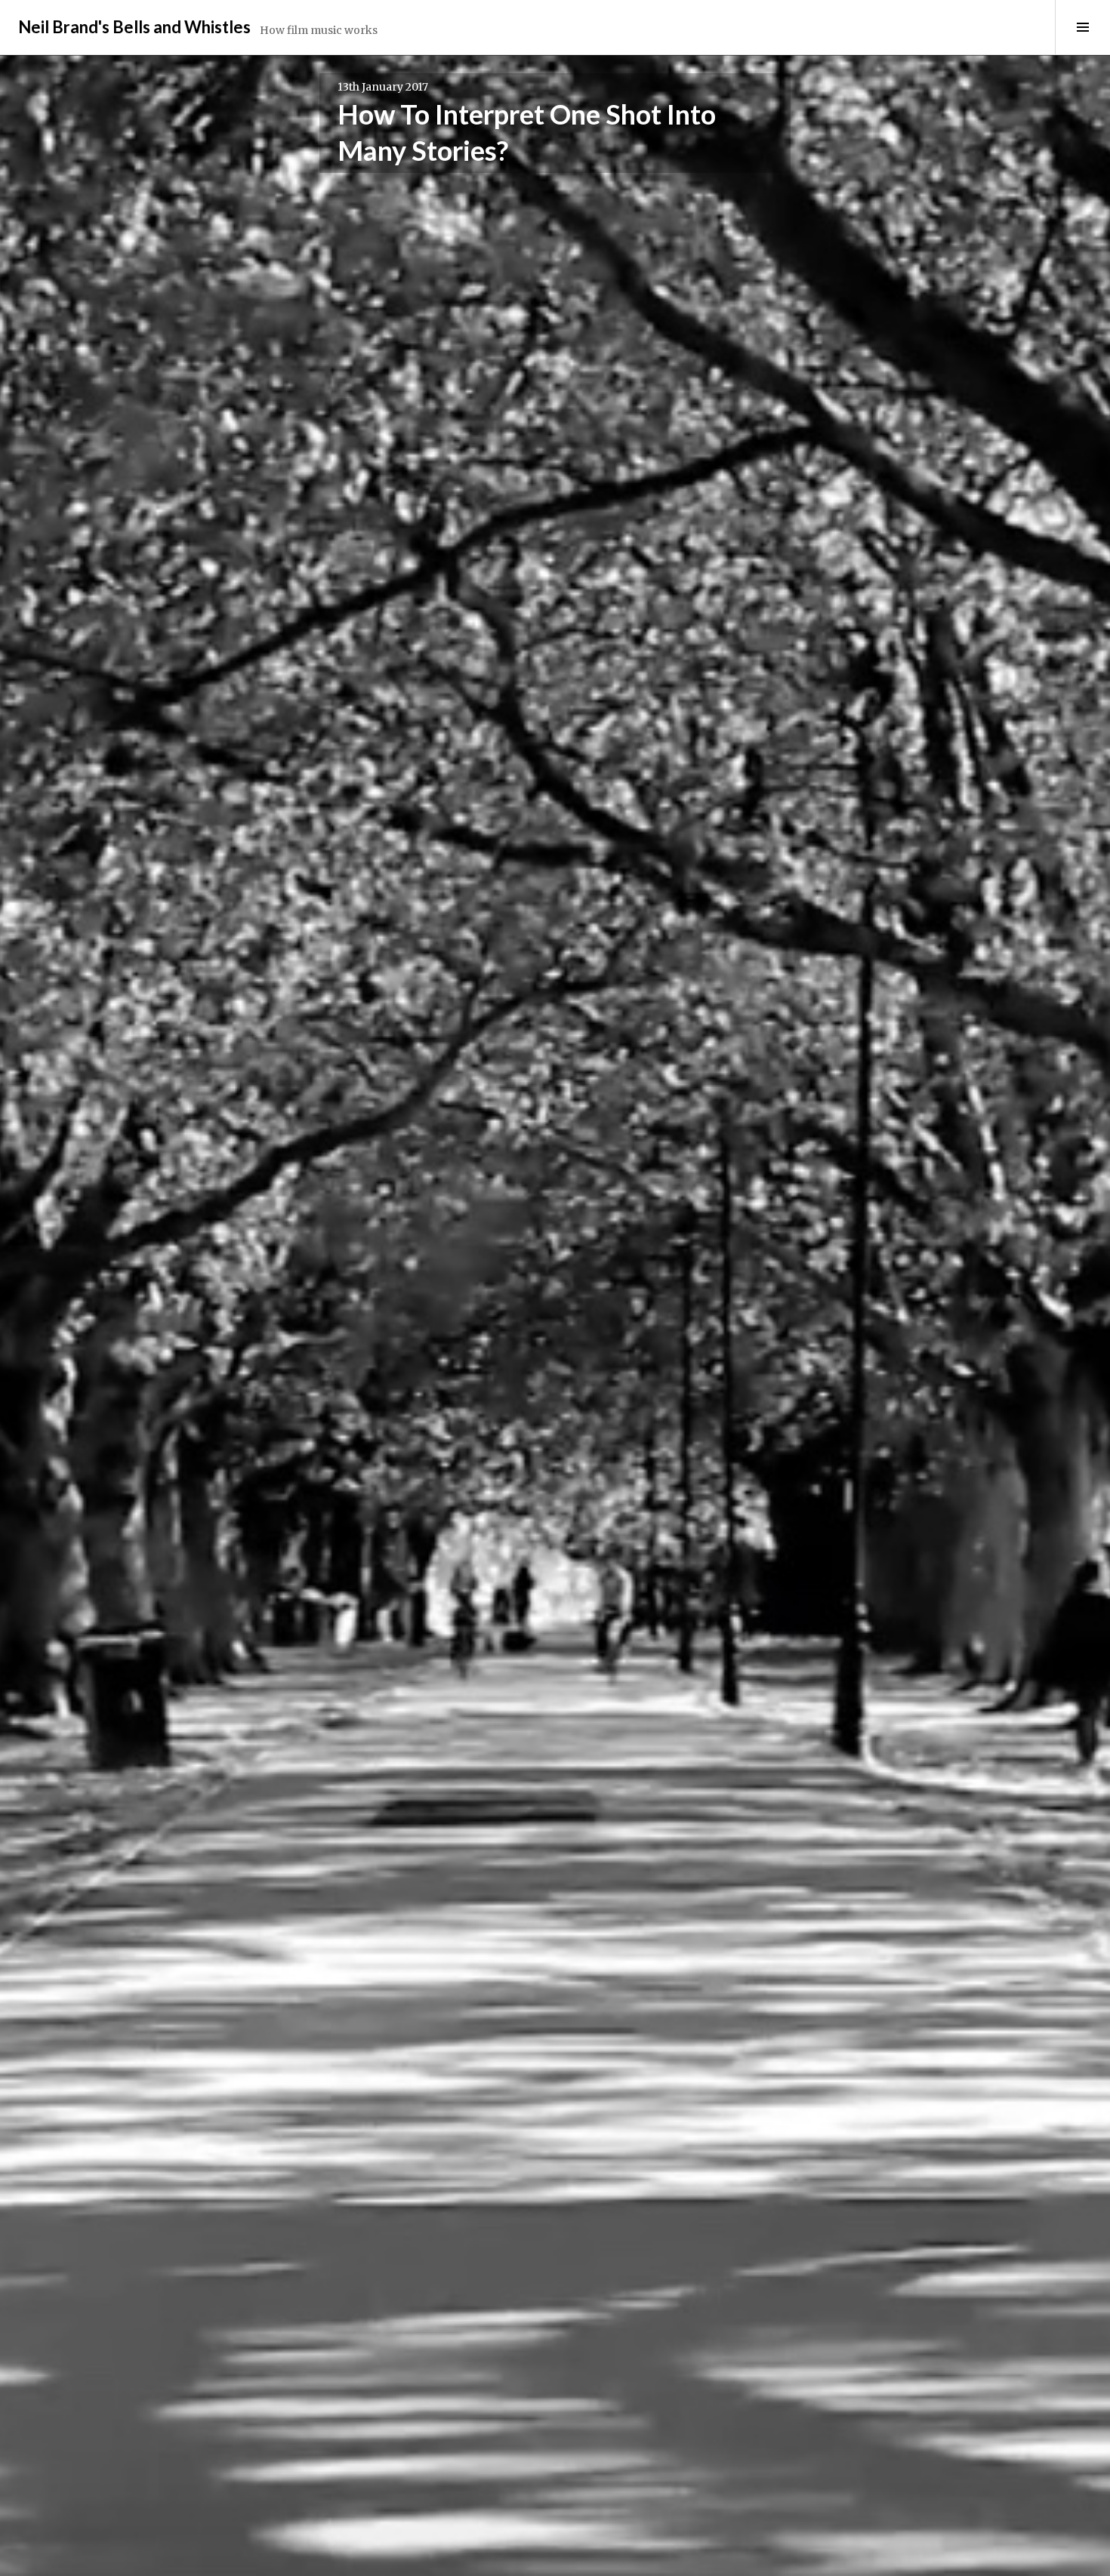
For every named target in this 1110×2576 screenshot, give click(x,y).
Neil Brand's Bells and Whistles (134, 27)
